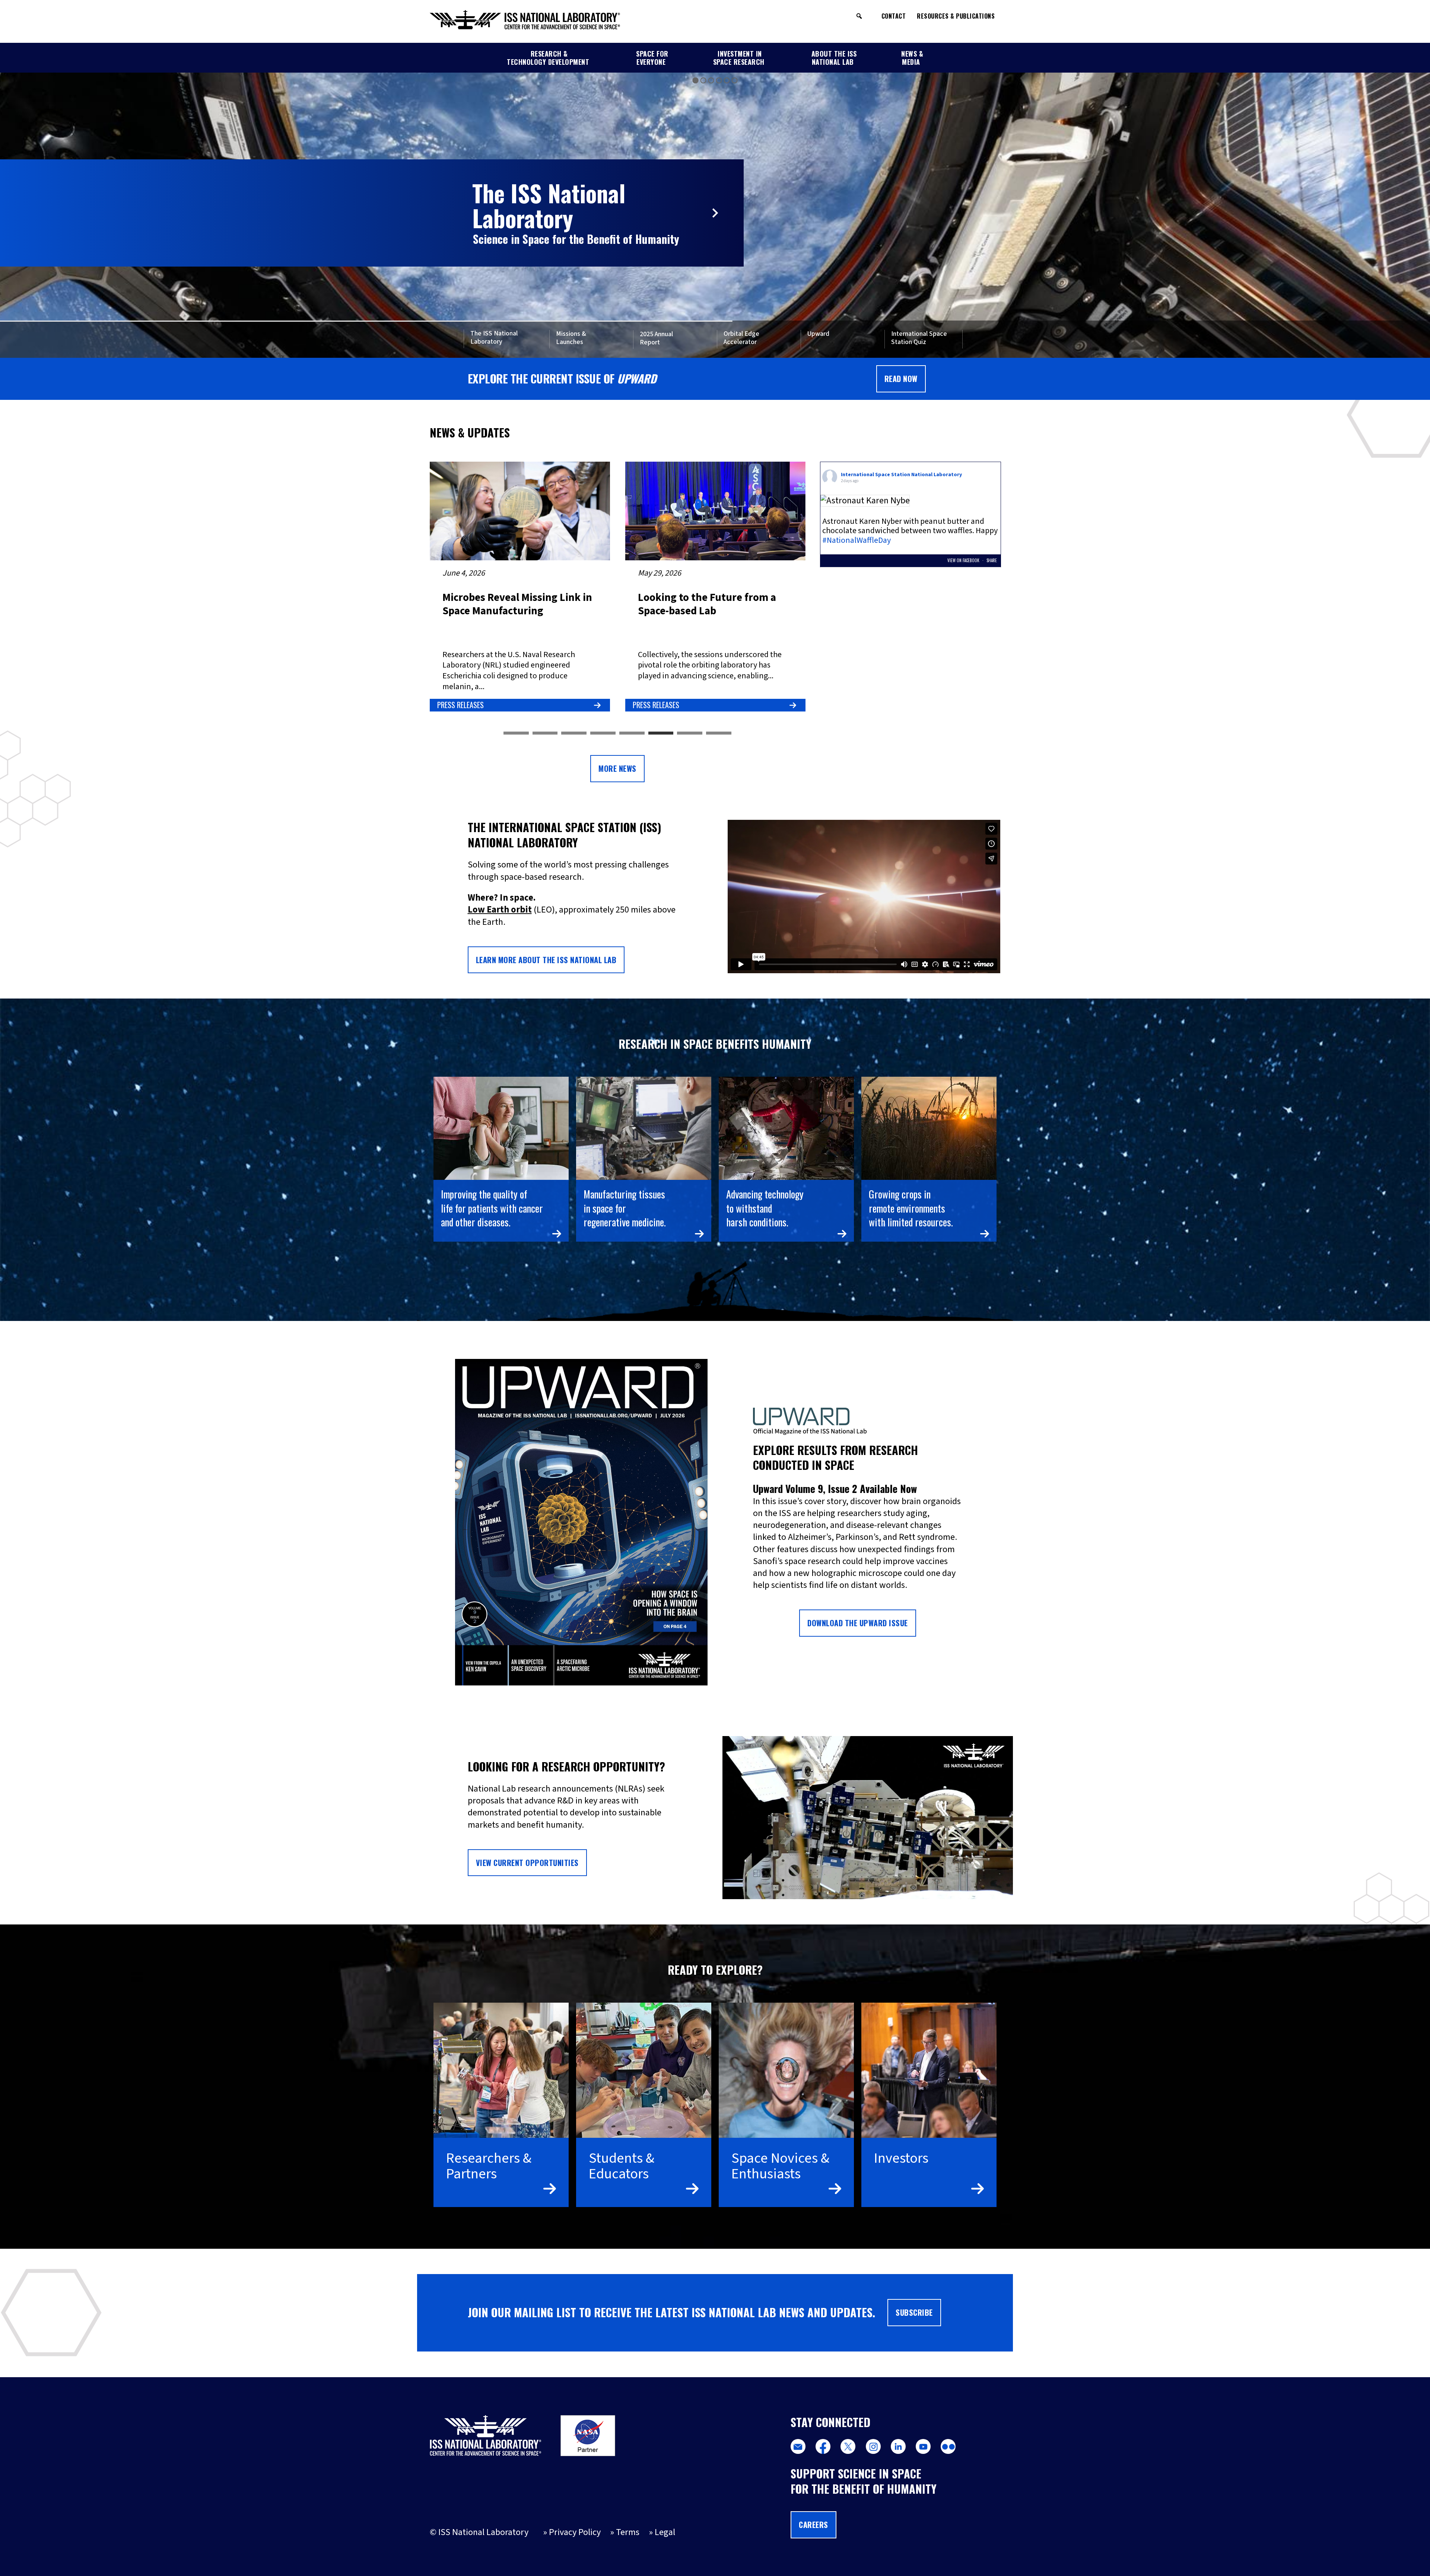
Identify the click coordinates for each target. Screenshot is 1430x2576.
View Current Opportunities (527, 1863)
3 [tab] (574, 733)
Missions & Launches (571, 338)
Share (992, 560)
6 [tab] (661, 733)
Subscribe (914, 2312)
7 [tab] (690, 733)
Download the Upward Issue (858, 1623)
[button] (859, 16)
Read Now (901, 379)
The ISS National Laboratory (494, 338)
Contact (894, 16)
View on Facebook (964, 560)
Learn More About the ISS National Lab (546, 960)
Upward (818, 334)
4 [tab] (603, 733)
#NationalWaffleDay (857, 540)
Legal (665, 2532)
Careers (813, 2525)
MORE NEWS (617, 768)
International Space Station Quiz (919, 338)
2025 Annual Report (656, 339)
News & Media (912, 58)
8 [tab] (719, 733)
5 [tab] (632, 733)
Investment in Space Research (739, 58)
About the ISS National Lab (834, 58)
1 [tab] (516, 733)
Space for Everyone (652, 58)
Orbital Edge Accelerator (741, 338)
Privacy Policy (575, 2532)
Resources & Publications (956, 16)
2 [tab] (545, 733)
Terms (628, 2532)
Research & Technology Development (548, 58)
